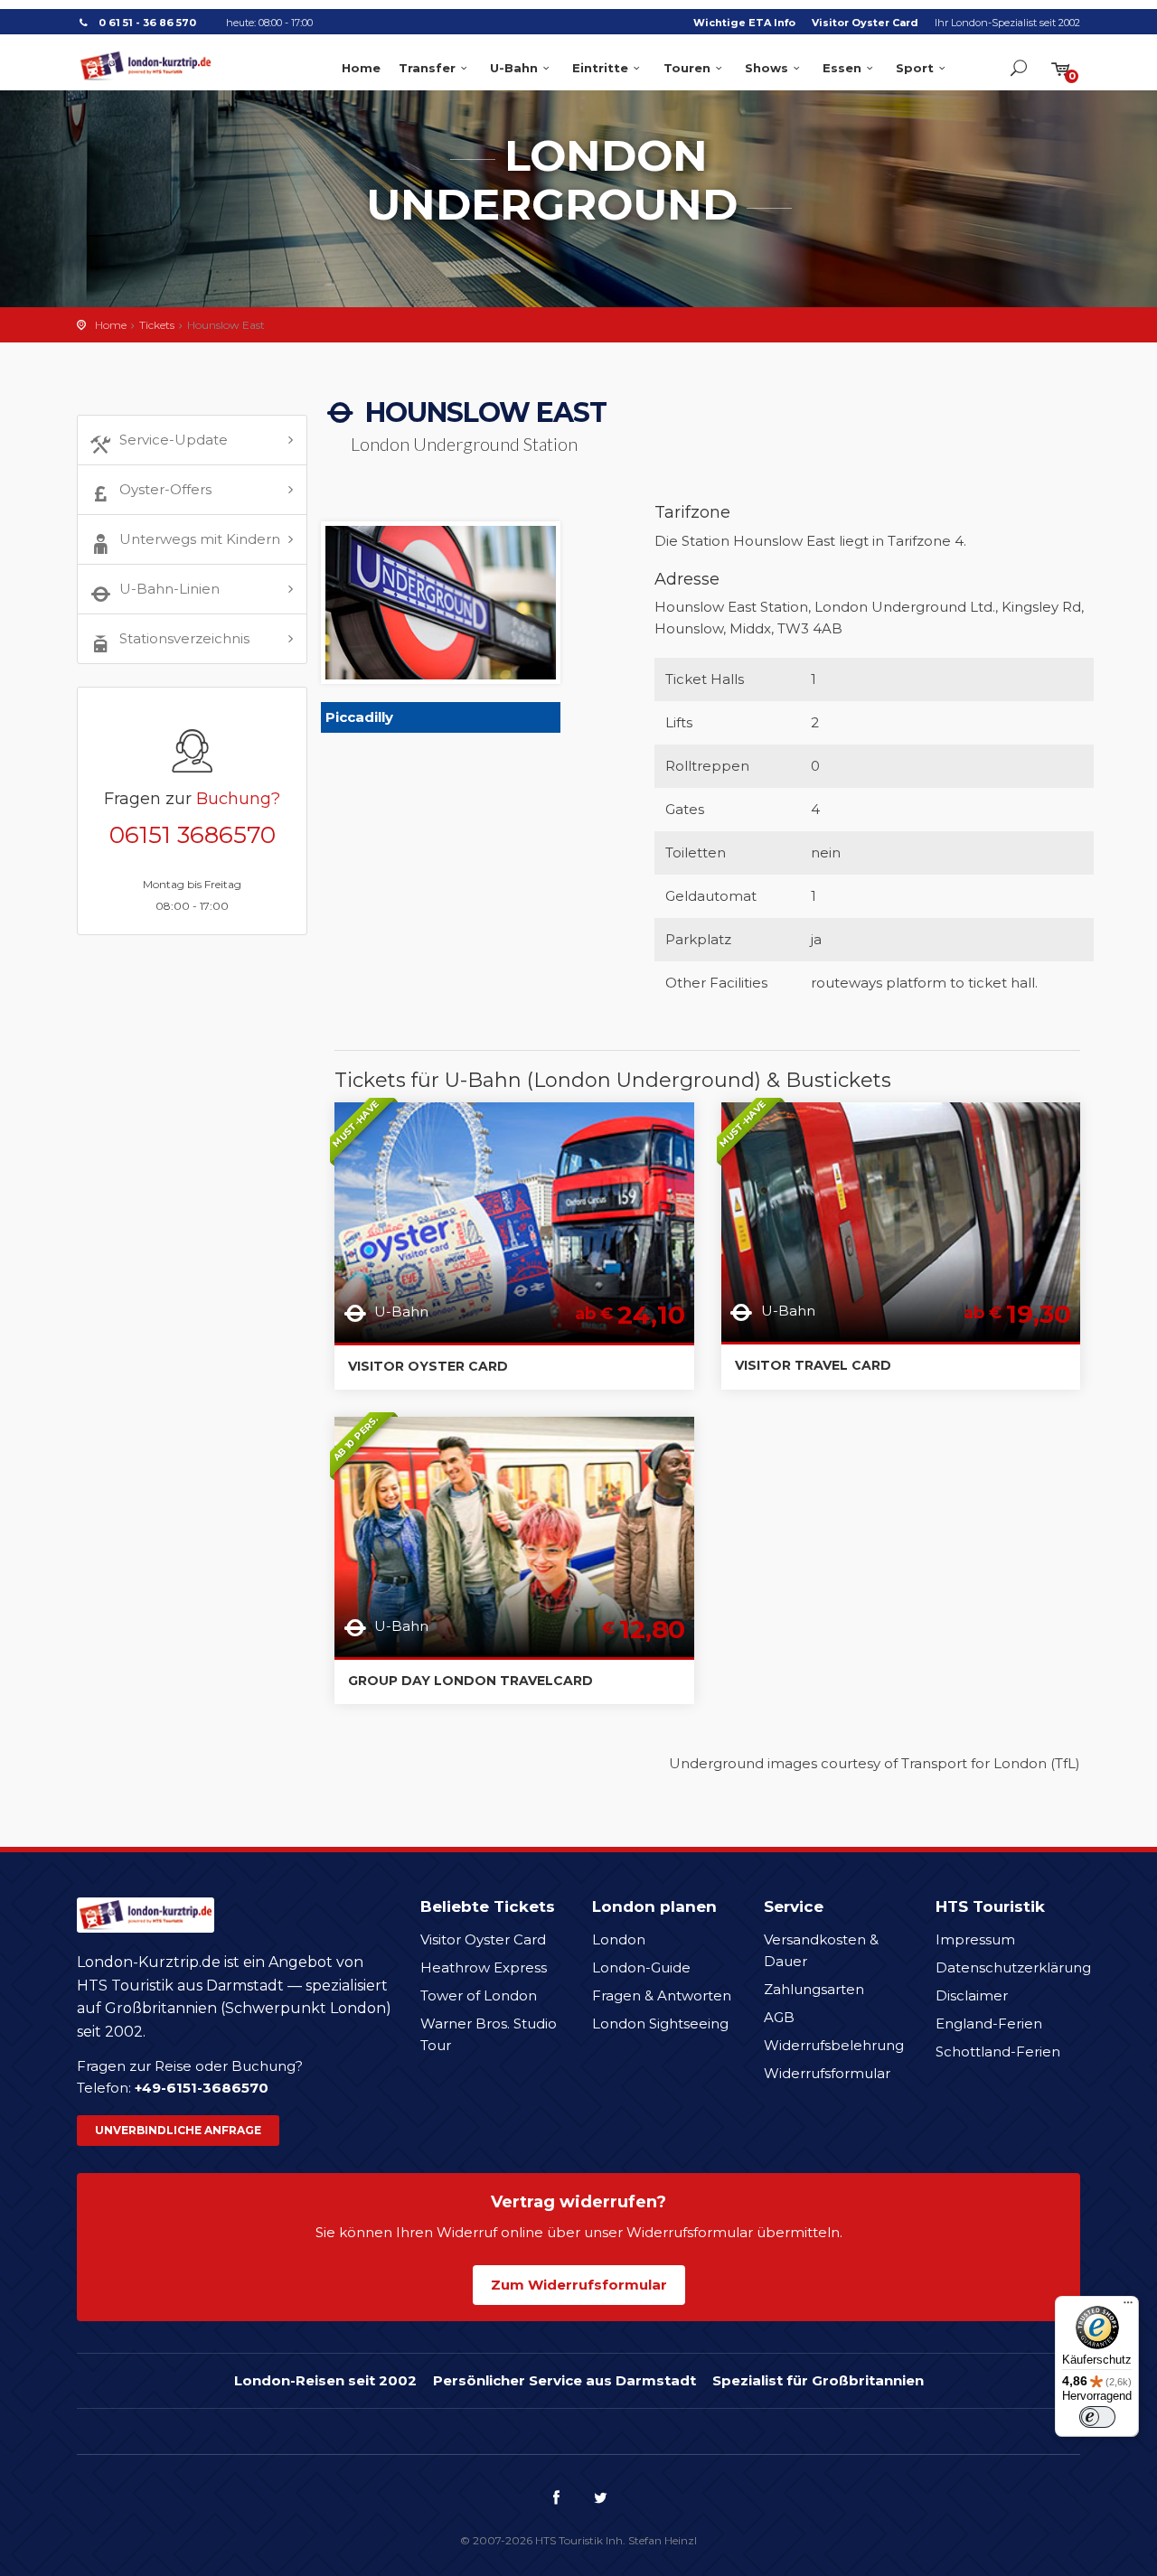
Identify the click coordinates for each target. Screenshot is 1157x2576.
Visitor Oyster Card (865, 23)
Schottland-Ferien (998, 2051)
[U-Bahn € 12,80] (514, 1536)
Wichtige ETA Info (744, 23)
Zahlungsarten (814, 1989)
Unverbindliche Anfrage (178, 2130)
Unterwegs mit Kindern (200, 539)
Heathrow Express (484, 1967)
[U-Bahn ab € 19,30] (901, 1220)
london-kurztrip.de (146, 66)
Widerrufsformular (827, 2073)
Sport (915, 68)
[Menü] (1128, 2307)
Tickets (157, 325)
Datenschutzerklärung (1013, 1967)
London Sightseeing (660, 2023)
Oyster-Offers (165, 489)
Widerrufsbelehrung (834, 2045)
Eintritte (600, 68)
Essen (842, 68)
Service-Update (174, 440)
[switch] (1097, 2417)
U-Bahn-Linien (169, 589)
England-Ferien (989, 2023)
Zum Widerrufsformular (579, 2285)
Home (361, 68)
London (619, 1939)
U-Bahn (514, 68)
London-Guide (641, 1967)
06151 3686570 (193, 835)
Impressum (975, 1939)
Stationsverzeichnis (184, 638)
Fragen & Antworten (662, 1995)
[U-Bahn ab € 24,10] (514, 1221)
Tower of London (479, 1995)
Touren (687, 68)
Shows (767, 68)
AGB (779, 2017)
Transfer (427, 68)
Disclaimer (972, 1995)
